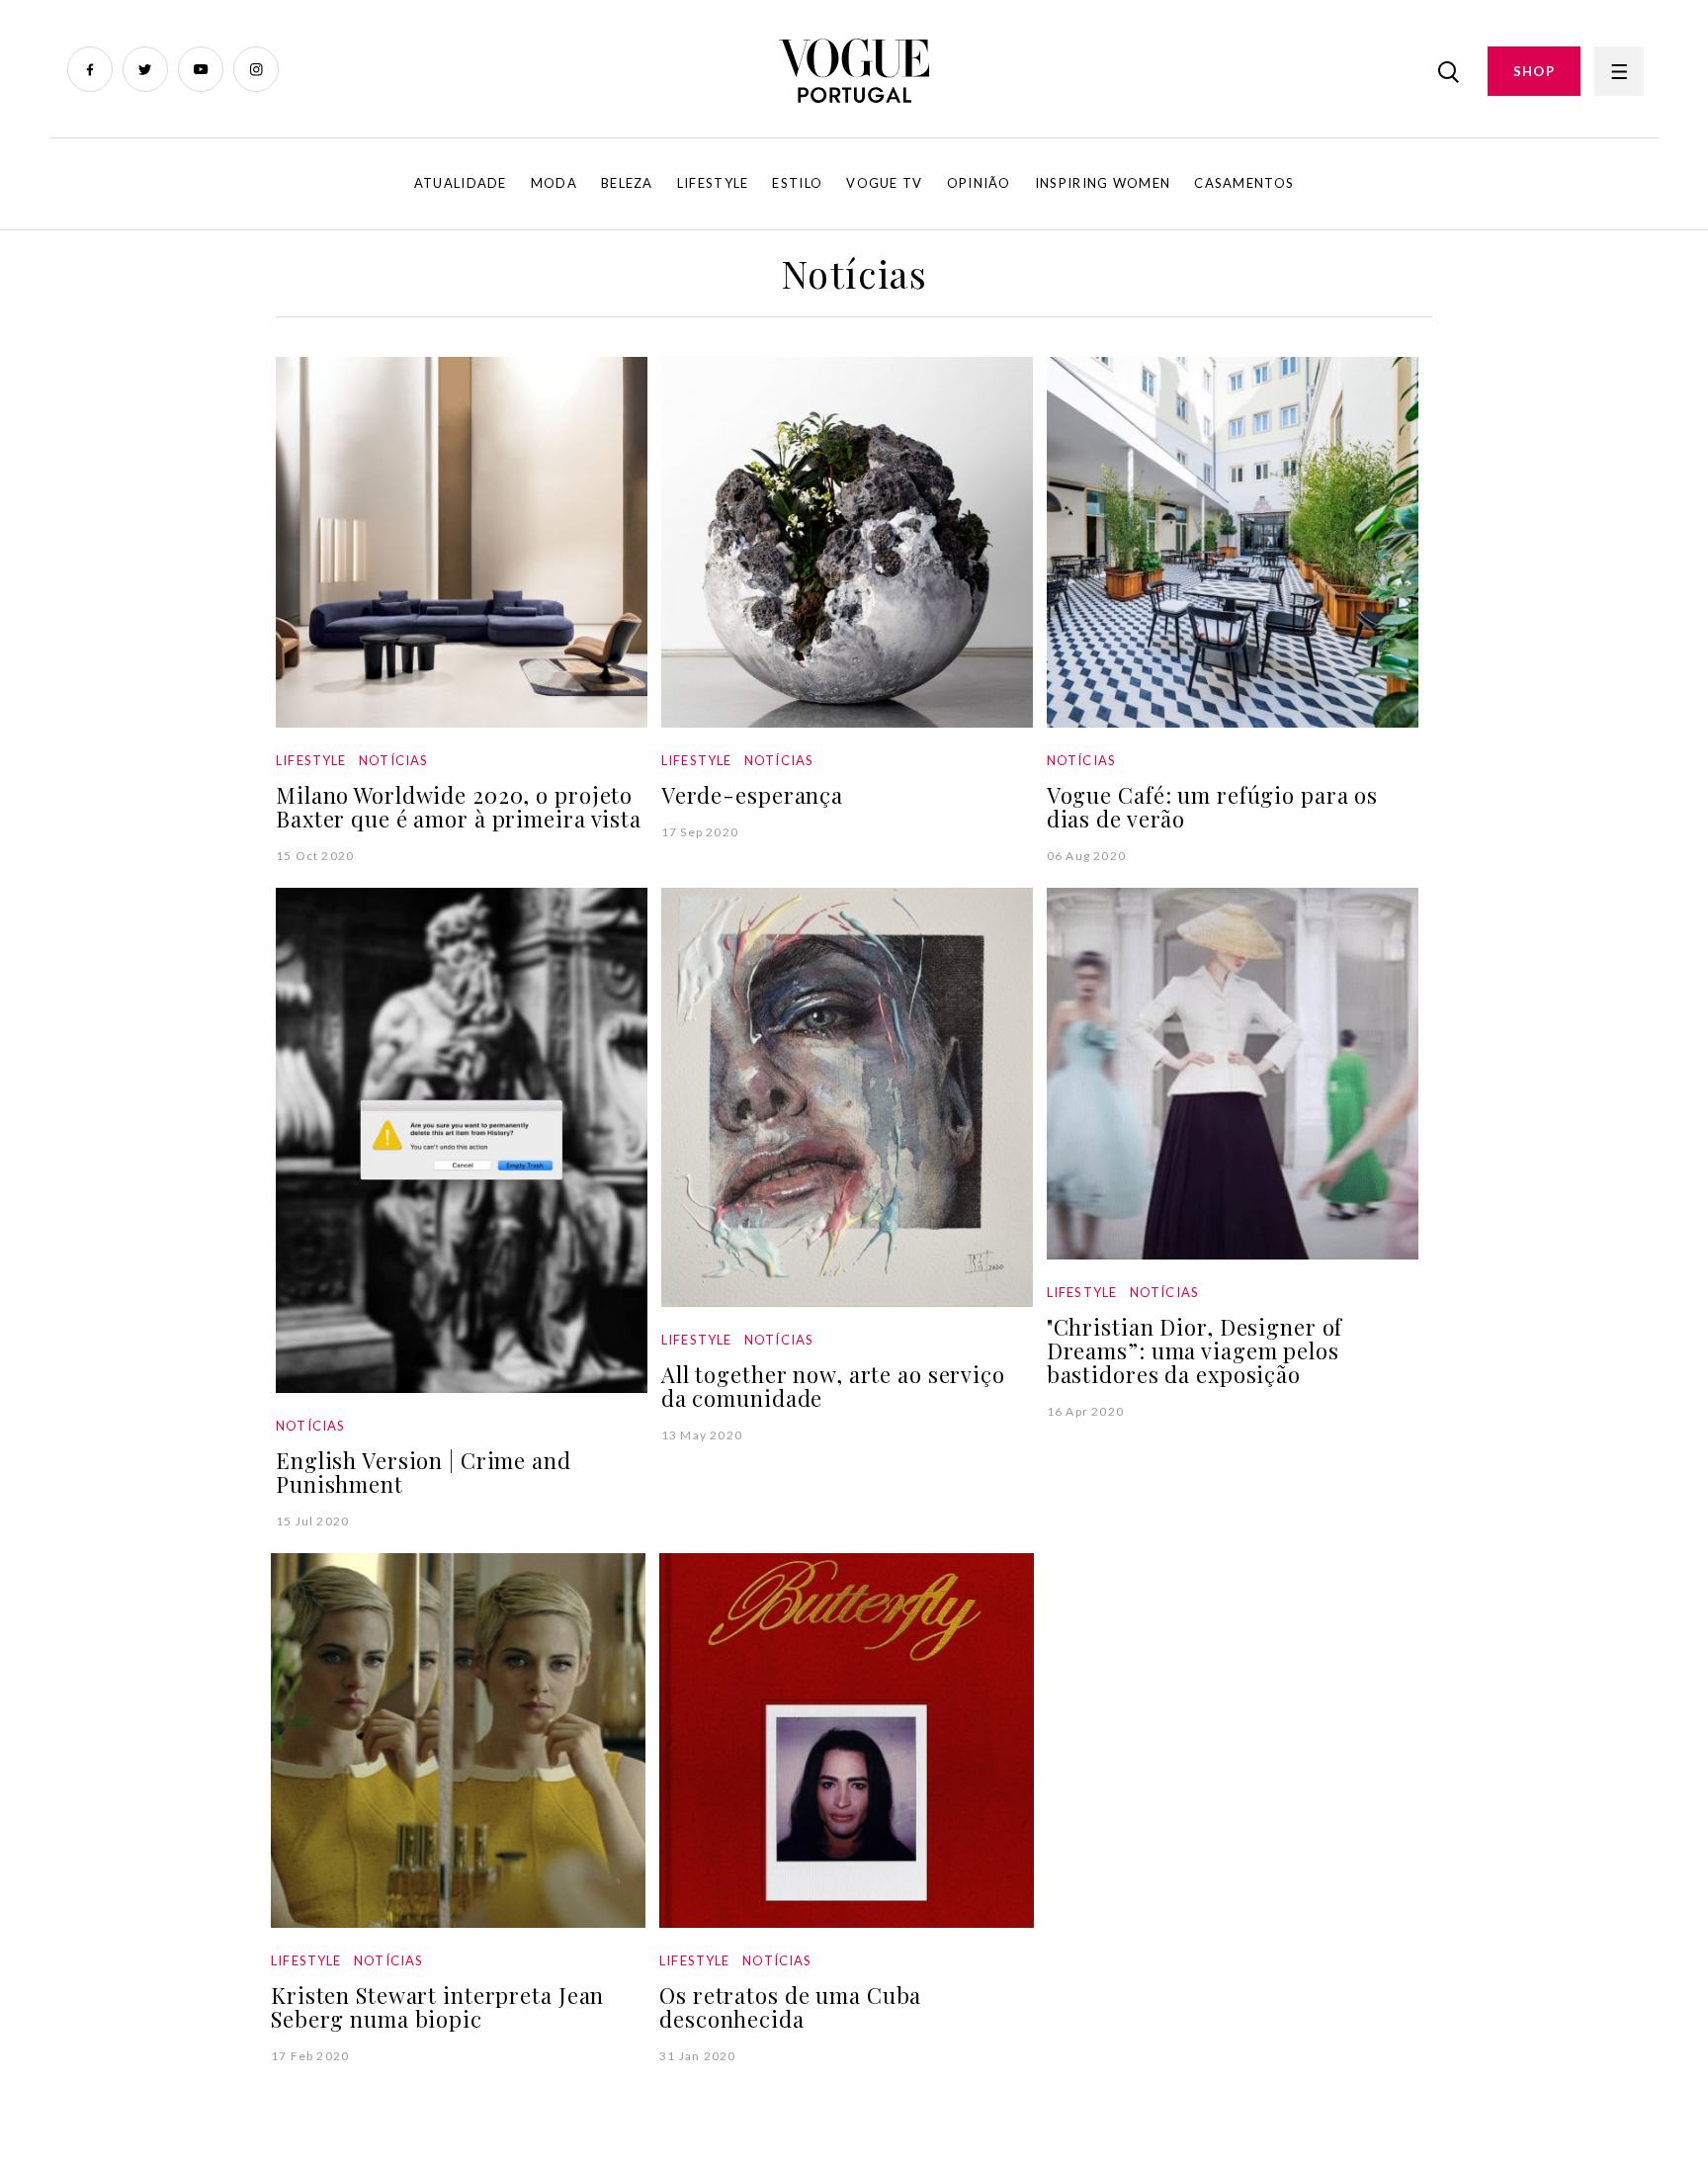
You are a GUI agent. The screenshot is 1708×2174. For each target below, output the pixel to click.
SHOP (1534, 71)
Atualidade (461, 183)
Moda (554, 183)
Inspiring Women (1103, 183)
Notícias (393, 760)
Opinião (979, 183)
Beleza (627, 183)
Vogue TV (884, 183)
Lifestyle (713, 183)
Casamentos (1244, 183)
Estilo (797, 183)
